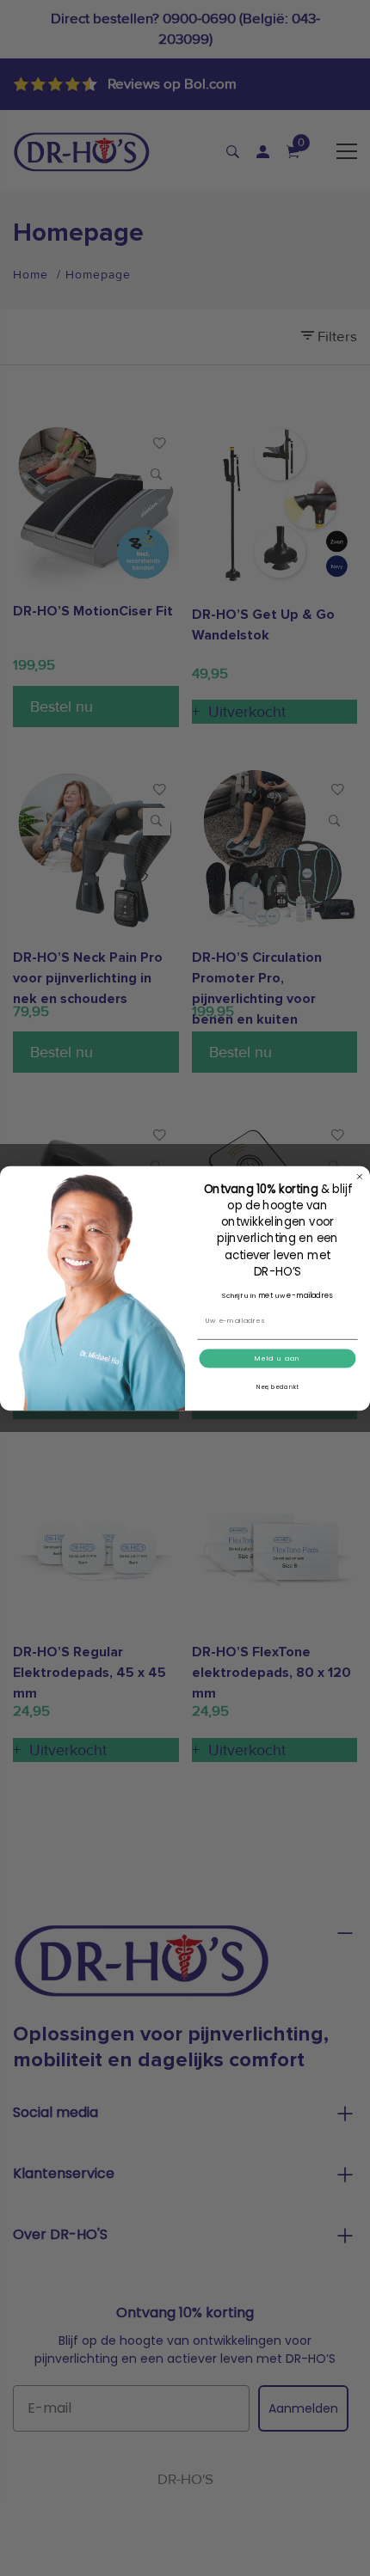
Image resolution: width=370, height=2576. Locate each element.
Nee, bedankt (278, 1386)
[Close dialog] (359, 1176)
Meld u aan (277, 1358)
